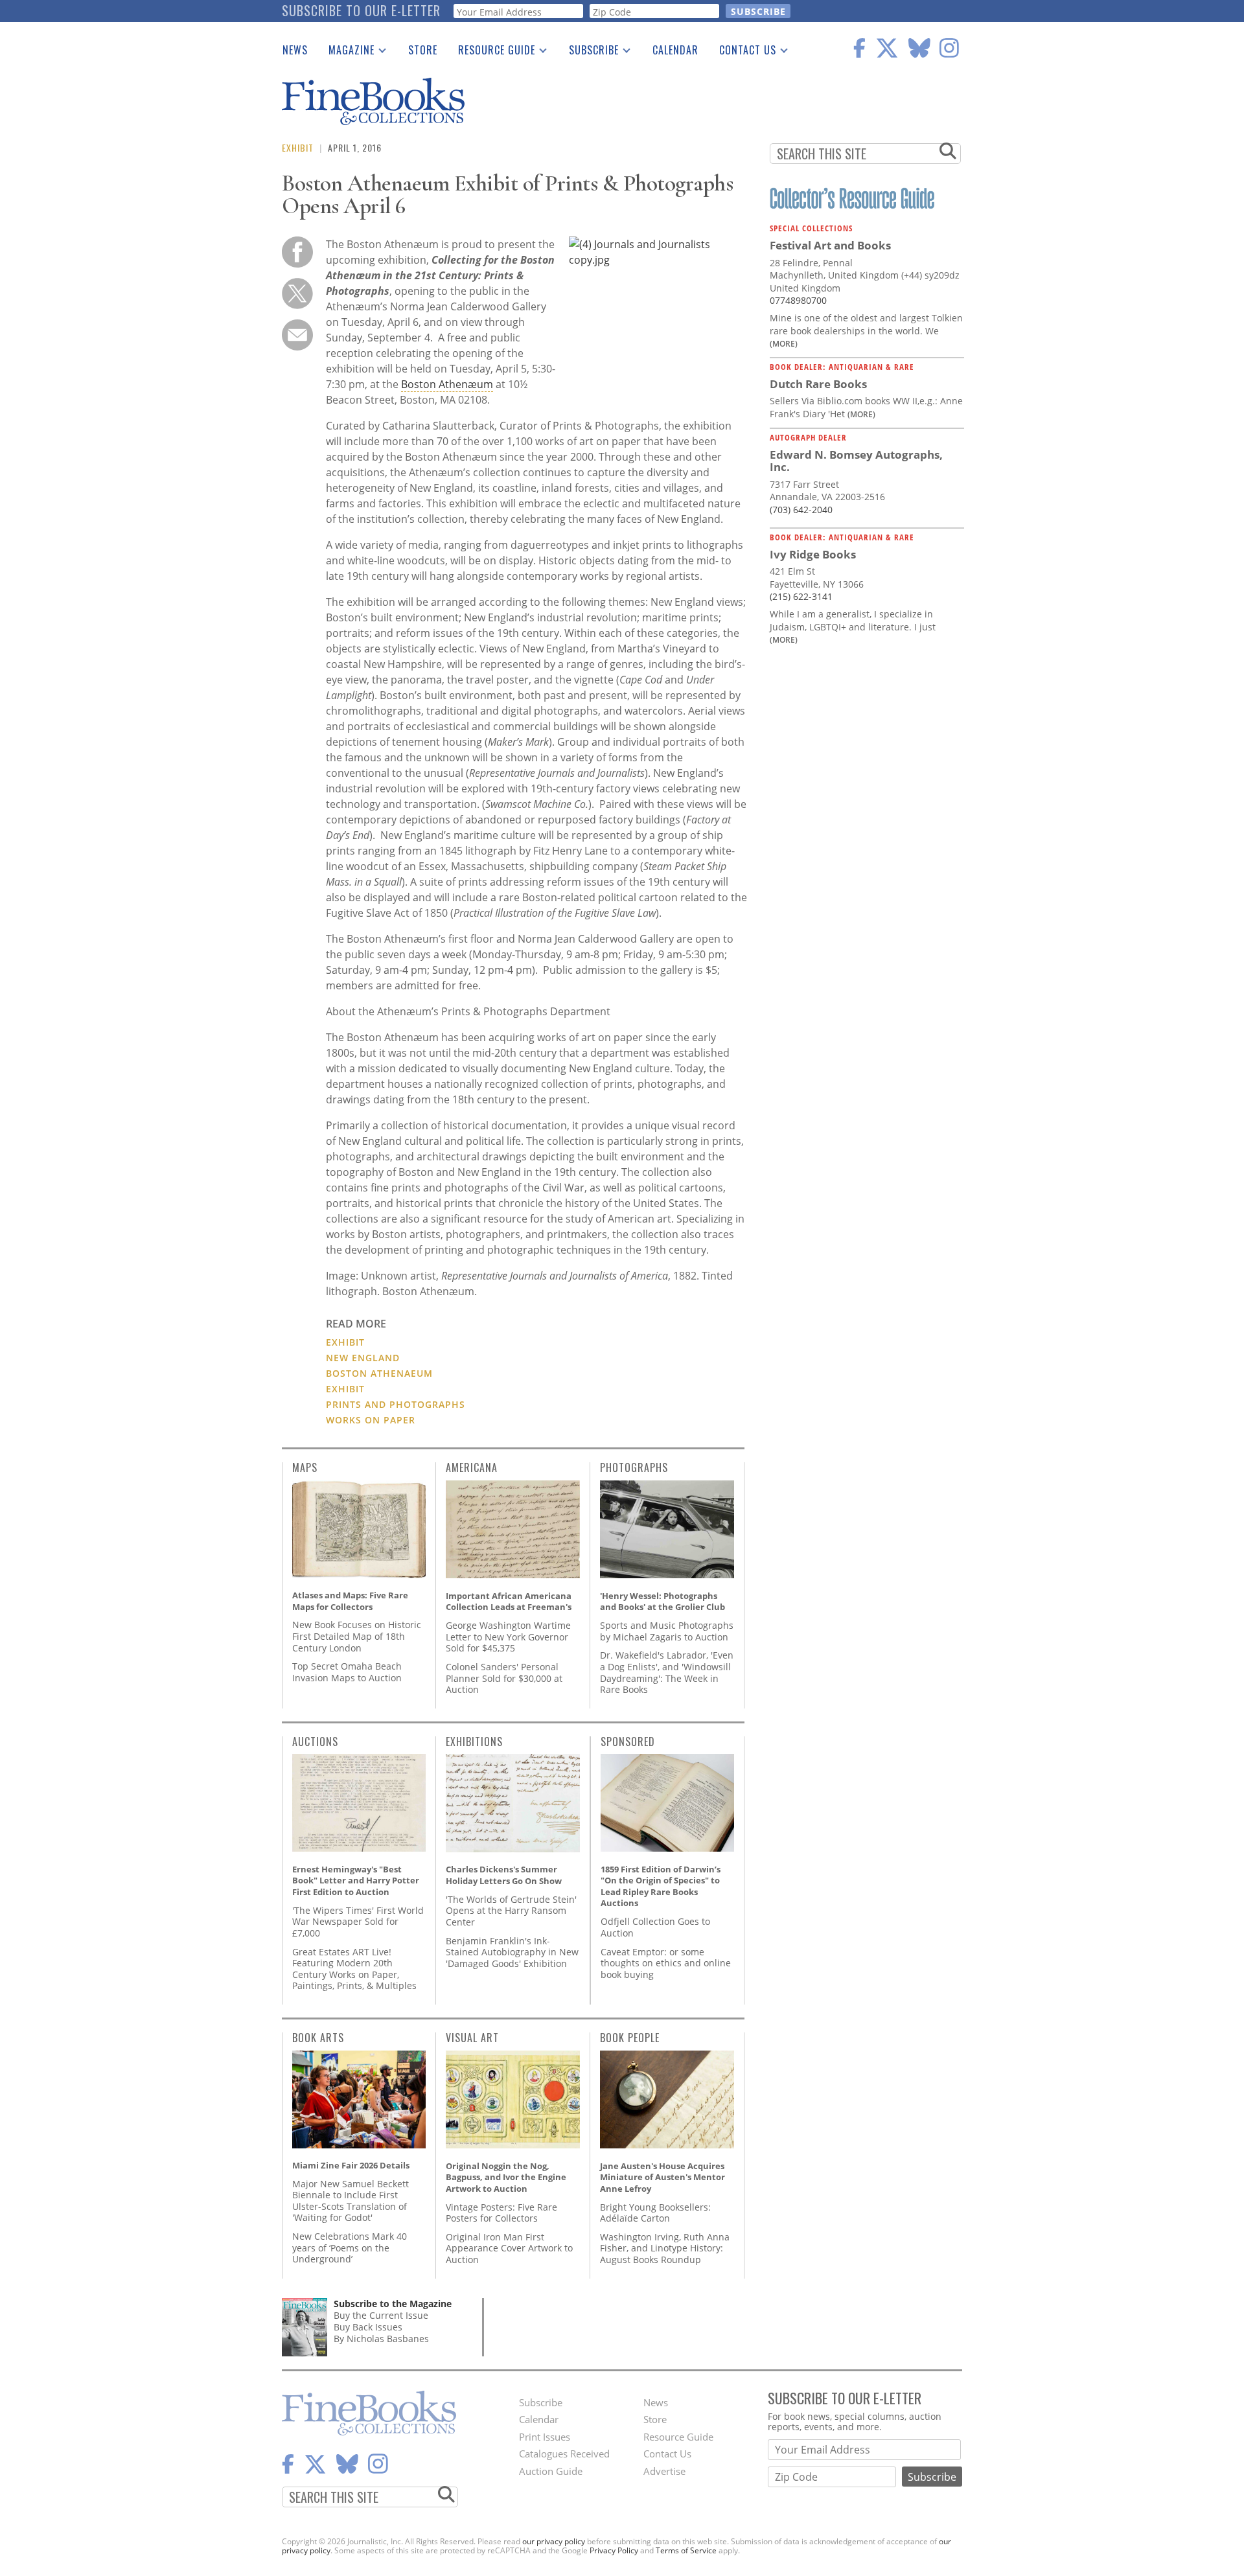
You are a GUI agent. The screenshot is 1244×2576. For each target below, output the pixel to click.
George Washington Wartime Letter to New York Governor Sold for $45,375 (508, 1637)
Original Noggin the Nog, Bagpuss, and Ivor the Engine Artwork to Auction (506, 2177)
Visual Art (472, 2038)
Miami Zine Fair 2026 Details (351, 2165)
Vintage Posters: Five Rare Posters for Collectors (501, 2213)
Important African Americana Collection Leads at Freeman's (509, 1602)
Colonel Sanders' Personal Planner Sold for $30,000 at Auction (504, 1678)
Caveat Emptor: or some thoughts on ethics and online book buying (666, 1963)
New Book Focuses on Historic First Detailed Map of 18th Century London (357, 1636)
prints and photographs (396, 1404)
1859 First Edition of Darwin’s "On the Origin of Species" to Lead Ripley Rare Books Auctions (661, 1886)
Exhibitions (474, 1742)
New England (363, 1358)
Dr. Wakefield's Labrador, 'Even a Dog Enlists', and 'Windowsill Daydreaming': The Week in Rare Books (667, 1672)
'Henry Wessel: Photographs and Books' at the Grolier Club (662, 1602)
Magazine (346, 52)
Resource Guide (491, 52)
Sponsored (628, 1742)
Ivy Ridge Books (813, 554)
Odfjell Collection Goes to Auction (655, 1927)
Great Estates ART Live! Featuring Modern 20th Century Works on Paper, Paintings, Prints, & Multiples (354, 1969)
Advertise (664, 2471)
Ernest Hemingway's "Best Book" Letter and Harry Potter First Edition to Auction (356, 1880)
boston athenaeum (379, 1373)
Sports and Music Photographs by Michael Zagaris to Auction (667, 1631)
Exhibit (298, 147)
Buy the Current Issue (381, 2315)
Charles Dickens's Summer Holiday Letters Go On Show (504, 1875)
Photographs (634, 1467)
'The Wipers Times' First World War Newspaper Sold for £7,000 (358, 1922)
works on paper (371, 1420)
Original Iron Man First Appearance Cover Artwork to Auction (509, 2248)
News (295, 50)
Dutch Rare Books (818, 384)
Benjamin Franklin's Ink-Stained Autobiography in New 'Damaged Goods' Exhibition (512, 1952)
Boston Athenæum (447, 384)
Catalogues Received (564, 2454)
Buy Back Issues (368, 2327)
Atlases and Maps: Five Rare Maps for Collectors (350, 1601)
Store (423, 50)
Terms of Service (686, 2550)
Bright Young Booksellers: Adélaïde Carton (655, 2213)
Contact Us (743, 52)
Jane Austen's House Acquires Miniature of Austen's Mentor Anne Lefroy (662, 2177)
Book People (630, 2038)
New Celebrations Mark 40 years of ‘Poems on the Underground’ (350, 2248)
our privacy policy (554, 2541)
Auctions (315, 1742)
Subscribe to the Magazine (393, 2304)
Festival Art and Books (830, 245)
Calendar (675, 50)
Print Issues (545, 2437)
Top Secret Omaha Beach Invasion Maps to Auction (347, 1672)
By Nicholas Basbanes (381, 2339)
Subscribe (589, 52)
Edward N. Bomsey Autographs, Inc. (856, 461)
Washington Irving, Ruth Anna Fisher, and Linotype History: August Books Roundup (665, 2248)
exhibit (345, 1389)
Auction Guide (551, 2471)
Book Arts (318, 2038)
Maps (305, 1467)
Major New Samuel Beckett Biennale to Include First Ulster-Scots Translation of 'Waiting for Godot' (351, 2201)
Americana (472, 1467)
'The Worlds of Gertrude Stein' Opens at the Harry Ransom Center (511, 1911)
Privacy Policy (614, 2550)
